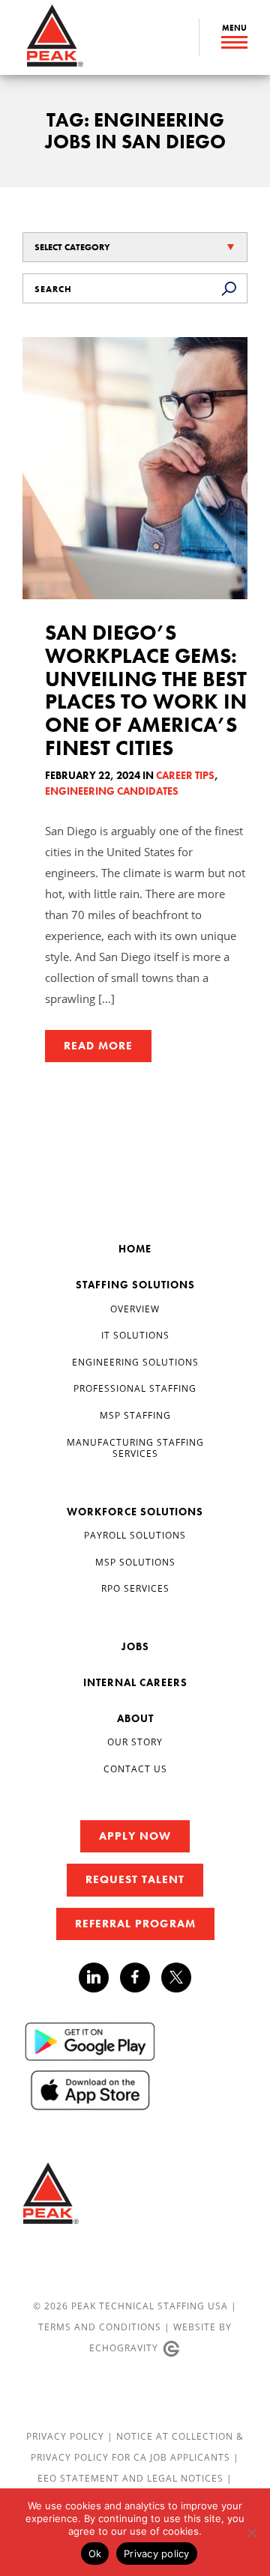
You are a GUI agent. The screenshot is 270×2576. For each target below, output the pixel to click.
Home (135, 1249)
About (135, 1718)
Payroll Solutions (135, 1535)
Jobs (135, 1646)
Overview (135, 1309)
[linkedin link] (99, 1978)
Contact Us (135, 1769)
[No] (251, 2533)
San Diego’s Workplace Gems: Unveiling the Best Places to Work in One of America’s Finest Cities (146, 690)
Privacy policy (157, 2554)
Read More (98, 1046)
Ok (95, 2554)
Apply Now (135, 1836)
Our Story (135, 1742)
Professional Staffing (135, 1388)
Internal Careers (135, 1682)
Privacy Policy (67, 2436)
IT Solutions (135, 1335)
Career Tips (185, 775)
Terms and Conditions (100, 2327)
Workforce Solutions (135, 1512)
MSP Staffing (135, 1415)
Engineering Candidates (112, 791)
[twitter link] (176, 1979)
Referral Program (135, 1924)
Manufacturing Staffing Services (135, 1448)
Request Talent (135, 1879)
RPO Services (135, 1588)
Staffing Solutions (135, 1285)
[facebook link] (141, 1978)
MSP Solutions (135, 1562)
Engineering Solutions (135, 1362)
